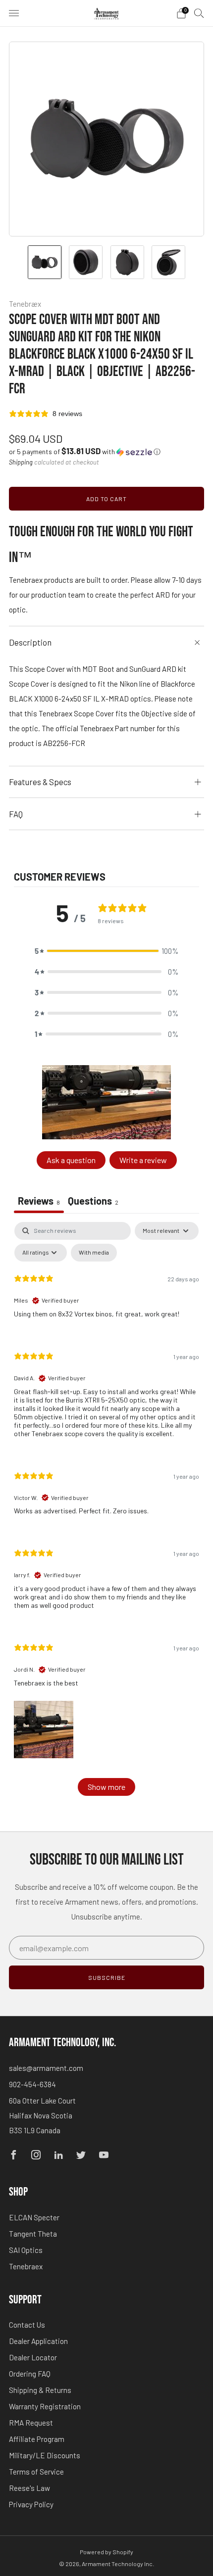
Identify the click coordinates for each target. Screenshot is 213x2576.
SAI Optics (26, 2250)
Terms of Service (36, 2472)
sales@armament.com (46, 2068)
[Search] (199, 13)
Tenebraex (26, 2266)
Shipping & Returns (40, 2390)
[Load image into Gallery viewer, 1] (45, 262)
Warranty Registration (45, 2406)
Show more (106, 1787)
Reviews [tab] (39, 1201)
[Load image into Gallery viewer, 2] (86, 262)
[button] (85, 451)
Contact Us (27, 2325)
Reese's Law (29, 2488)
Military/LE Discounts (45, 2455)
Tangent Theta (33, 2234)
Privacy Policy (31, 2504)
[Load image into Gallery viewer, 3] (127, 262)
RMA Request (31, 2423)
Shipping (21, 462)
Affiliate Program (37, 2439)
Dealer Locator (33, 2357)
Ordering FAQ (30, 2374)
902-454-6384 (32, 2084)
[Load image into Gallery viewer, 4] (168, 262)
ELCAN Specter (34, 2217)
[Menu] (14, 13)
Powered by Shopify (106, 2552)
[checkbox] (94, 1253)
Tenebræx (25, 304)
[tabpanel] (106, 1514)
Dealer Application (38, 2341)
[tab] (93, 1202)
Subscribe (107, 1977)
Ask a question (71, 1160)
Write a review (143, 1160)
